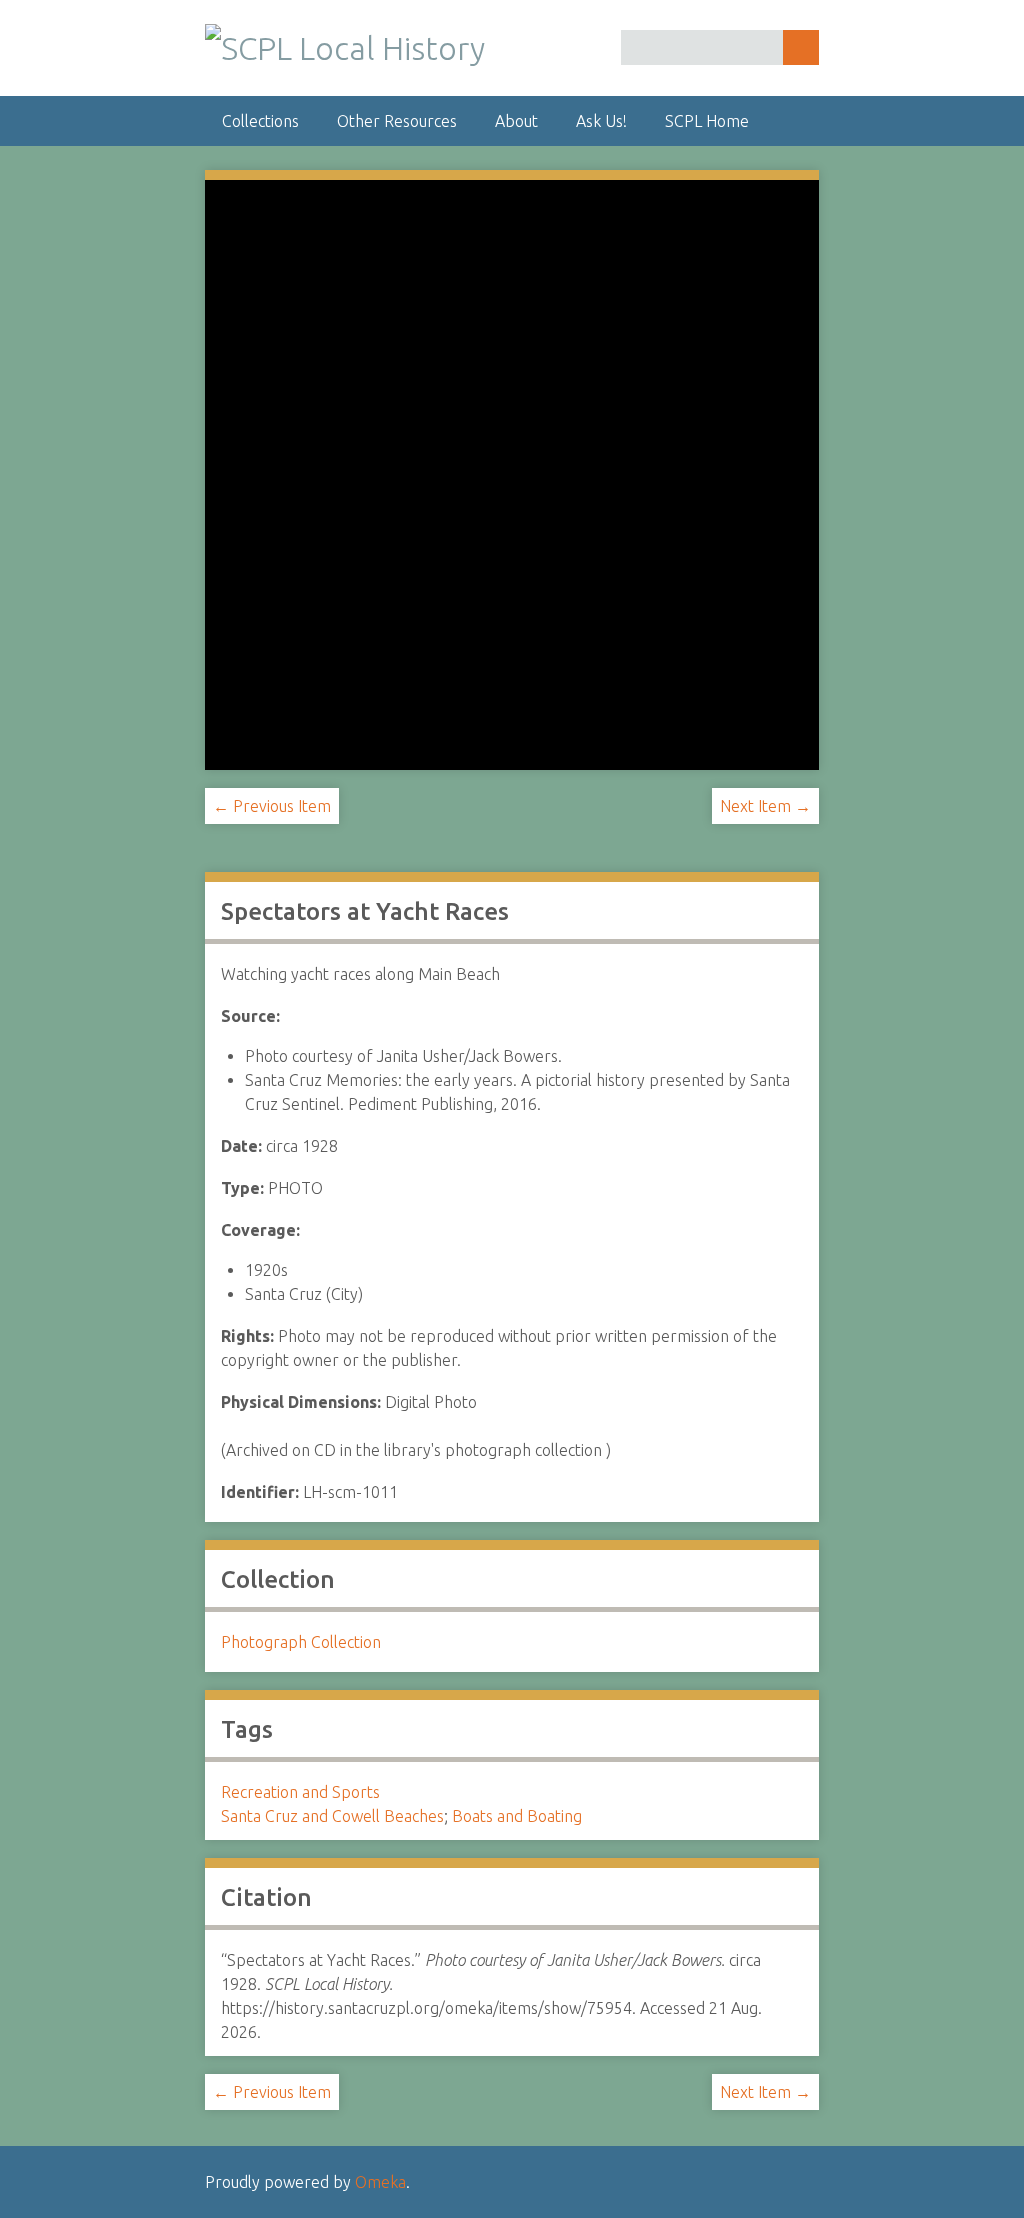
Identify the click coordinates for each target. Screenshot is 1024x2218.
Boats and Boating (517, 1816)
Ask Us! (601, 121)
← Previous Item (272, 806)
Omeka (380, 2182)
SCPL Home (707, 121)
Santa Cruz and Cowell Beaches (332, 1816)
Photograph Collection (301, 1642)
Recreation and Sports (300, 1792)
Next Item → (765, 806)
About (516, 121)
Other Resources (397, 121)
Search (801, 47)
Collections (260, 121)
